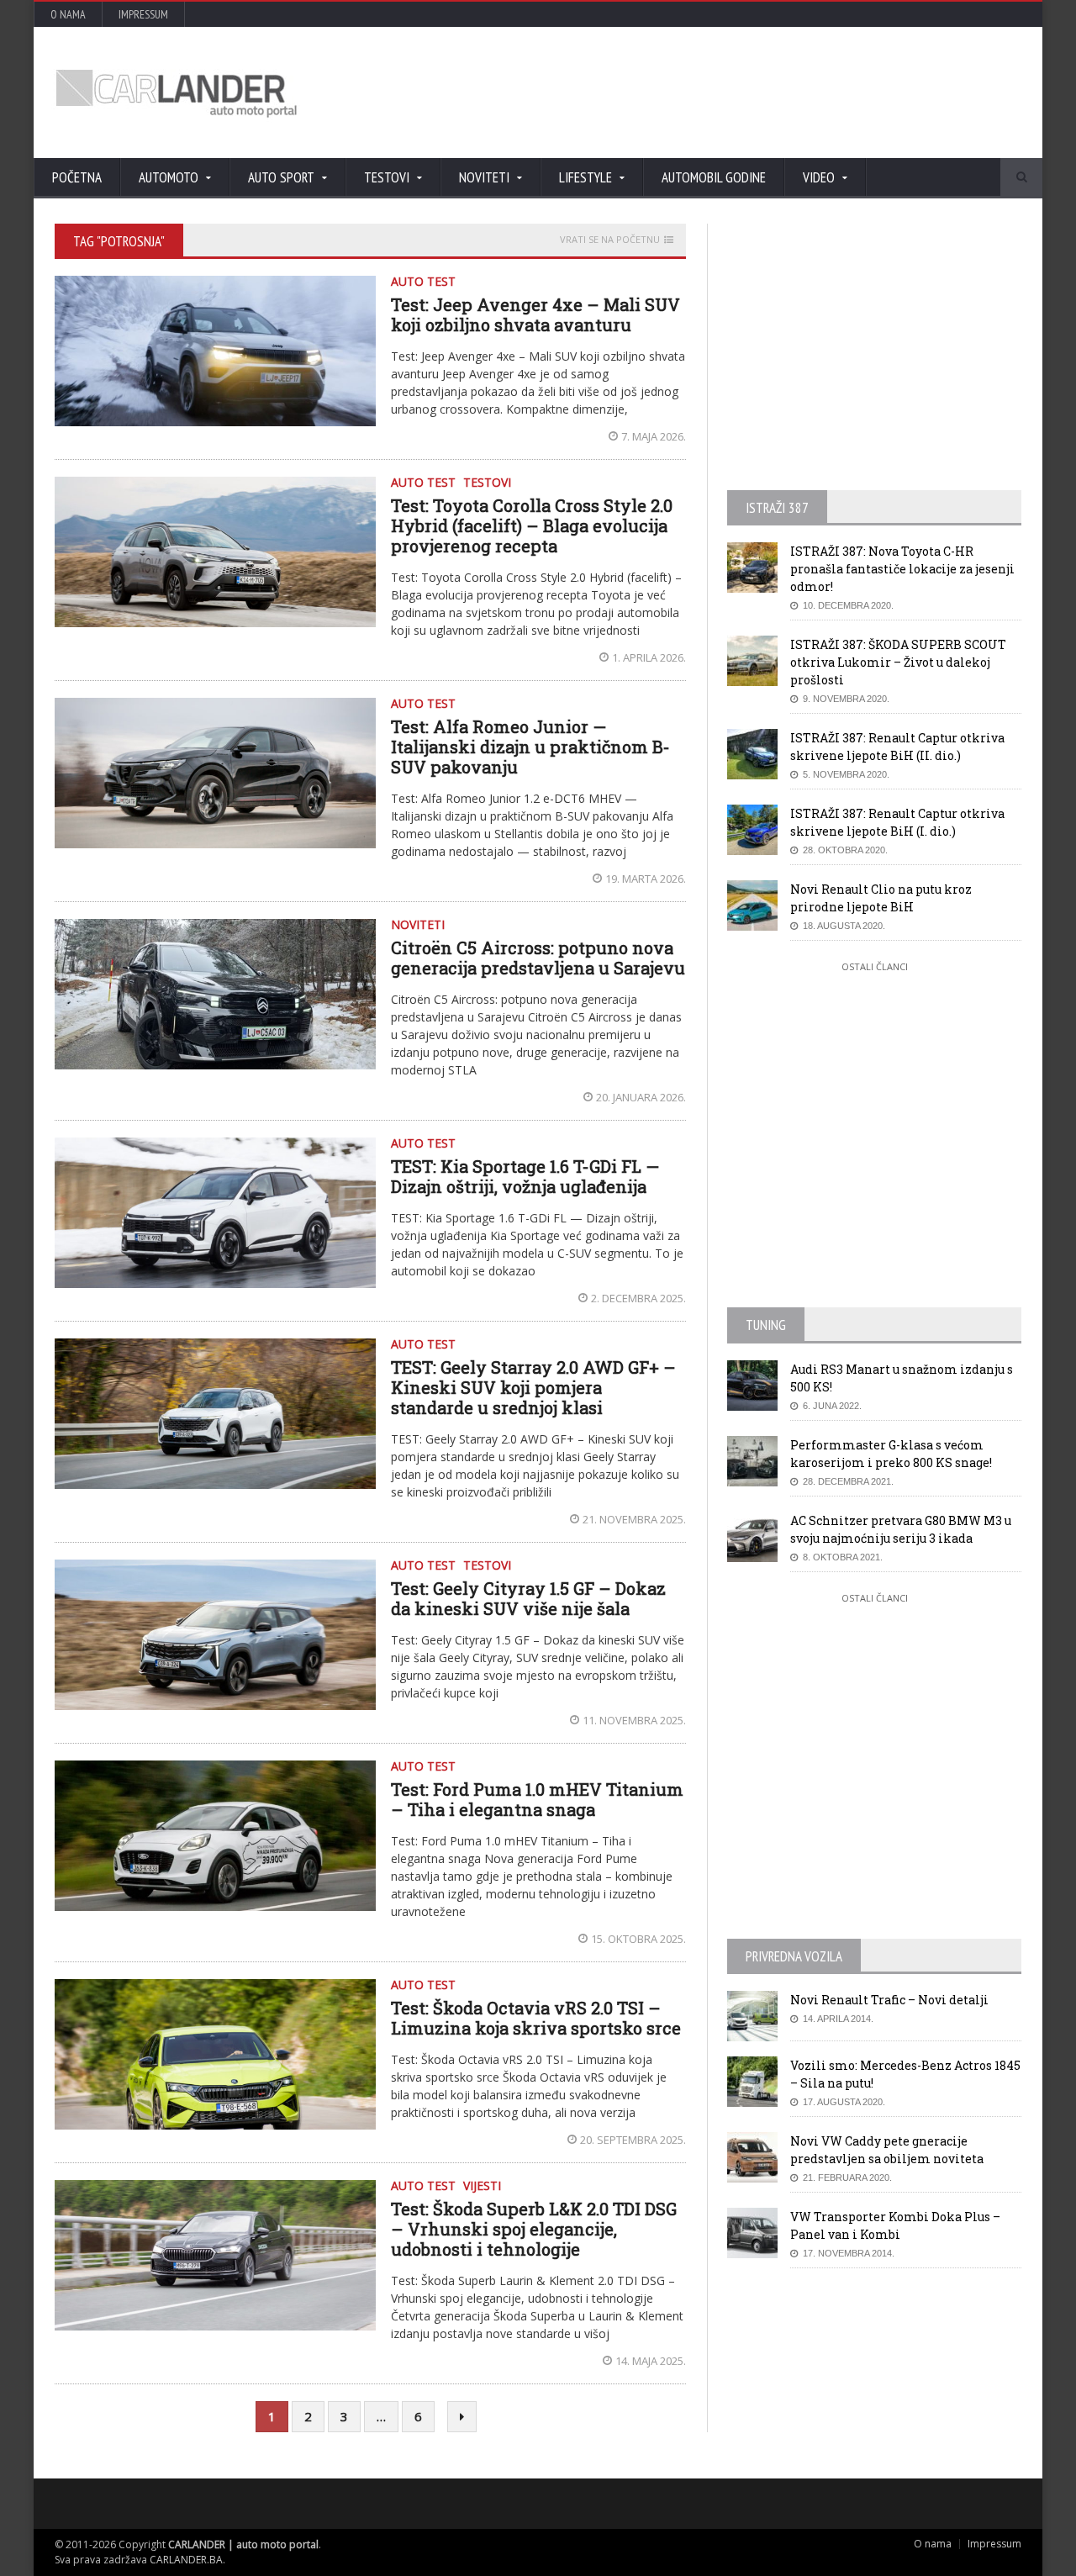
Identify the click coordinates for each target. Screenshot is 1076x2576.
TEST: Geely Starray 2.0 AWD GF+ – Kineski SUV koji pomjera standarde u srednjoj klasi (533, 1387)
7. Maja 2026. (654, 436)
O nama (68, 14)
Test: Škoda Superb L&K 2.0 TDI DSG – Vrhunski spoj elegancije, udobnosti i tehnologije (534, 2229)
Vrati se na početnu (610, 240)
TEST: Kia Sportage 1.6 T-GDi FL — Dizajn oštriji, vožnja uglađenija (525, 1176)
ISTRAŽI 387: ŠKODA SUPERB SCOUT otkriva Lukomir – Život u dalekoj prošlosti (898, 662)
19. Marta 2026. (646, 879)
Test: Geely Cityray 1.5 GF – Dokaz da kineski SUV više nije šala (528, 1598)
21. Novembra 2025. (634, 1519)
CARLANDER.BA (186, 2560)
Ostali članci (875, 966)
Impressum (143, 14)
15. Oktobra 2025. (638, 1939)
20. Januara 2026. (641, 1097)
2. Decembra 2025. (638, 1298)
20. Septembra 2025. (633, 2140)
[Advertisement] (719, 92)
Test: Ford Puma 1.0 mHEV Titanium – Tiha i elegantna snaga (537, 1799)
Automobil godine (714, 177)
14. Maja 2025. (651, 2361)
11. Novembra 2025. (634, 1720)
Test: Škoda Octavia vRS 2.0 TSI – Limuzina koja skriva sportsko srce (536, 2018)
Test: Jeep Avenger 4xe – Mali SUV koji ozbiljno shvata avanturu (535, 314)
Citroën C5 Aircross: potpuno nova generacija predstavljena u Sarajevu (538, 958)
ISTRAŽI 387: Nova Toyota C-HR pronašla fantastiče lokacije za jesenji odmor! (902, 569)
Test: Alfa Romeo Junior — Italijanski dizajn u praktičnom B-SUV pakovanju (530, 747)
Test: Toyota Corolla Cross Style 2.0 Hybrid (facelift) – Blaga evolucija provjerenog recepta (532, 525)
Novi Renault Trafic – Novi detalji (889, 2000)
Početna (77, 177)
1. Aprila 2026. (649, 657)
